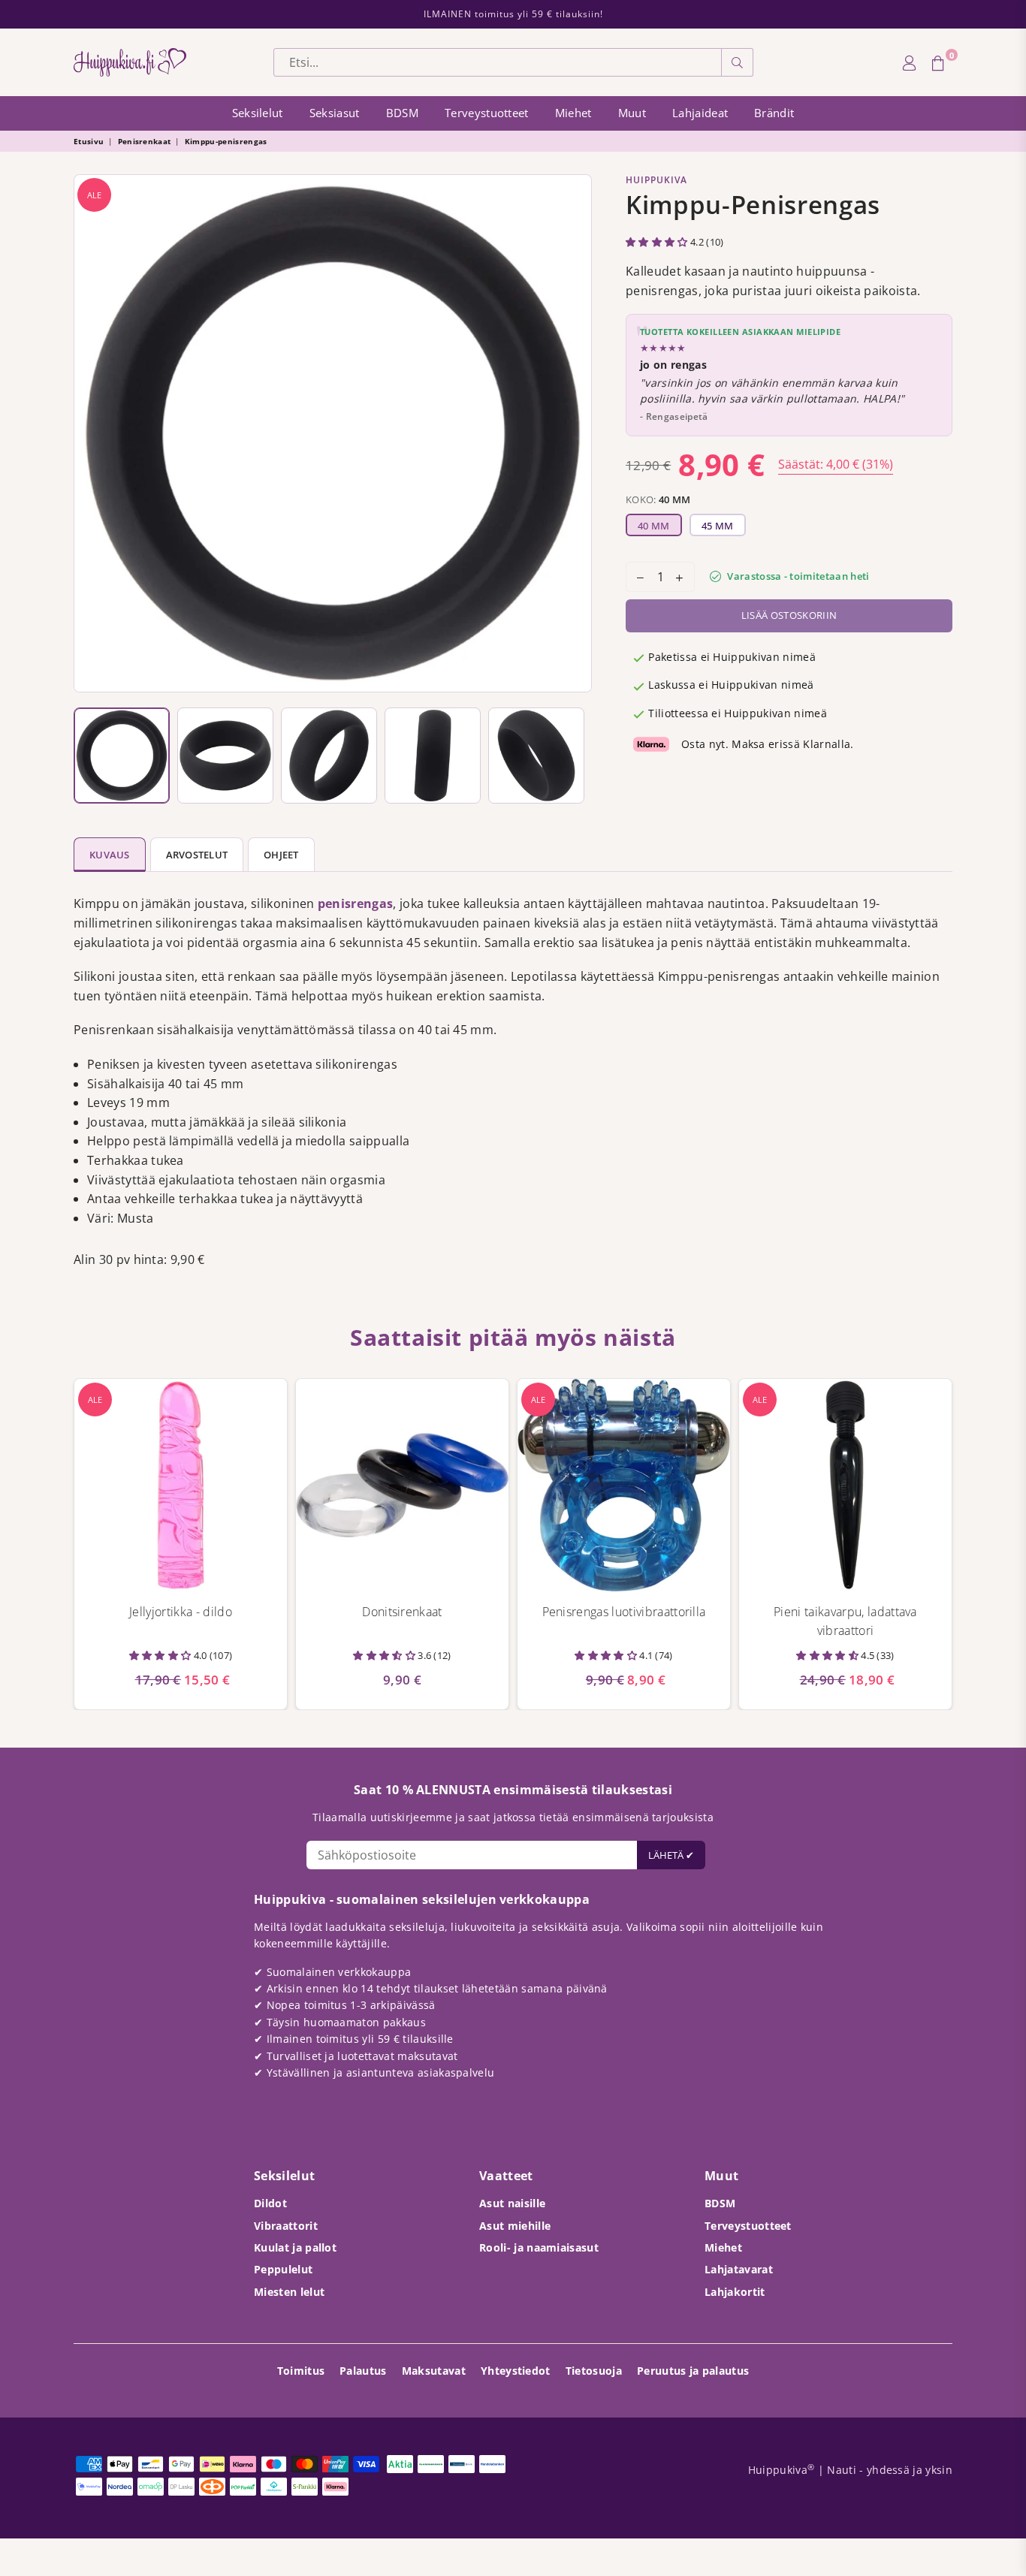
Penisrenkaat (145, 141)
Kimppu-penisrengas (226, 141)
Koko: (658, 499)
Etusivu (89, 141)
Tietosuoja (594, 2371)
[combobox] (498, 62)
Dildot (270, 2203)
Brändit (774, 113)
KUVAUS (110, 855)
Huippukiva (656, 180)
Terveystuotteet (487, 113)
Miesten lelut (289, 2292)
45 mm (718, 526)
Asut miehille (515, 2226)
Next (576, 433)
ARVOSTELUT (197, 855)
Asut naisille (512, 2203)
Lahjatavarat (739, 2269)
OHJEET (281, 855)
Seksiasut (335, 113)
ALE (94, 195)
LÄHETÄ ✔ (671, 1855)
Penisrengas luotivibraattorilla (624, 1612)
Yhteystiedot (516, 2371)
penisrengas (356, 903)
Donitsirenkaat (402, 1612)
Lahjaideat (700, 113)
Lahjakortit (735, 2292)
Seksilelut (258, 113)
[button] (658, 242)
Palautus (363, 2371)
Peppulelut (283, 2269)
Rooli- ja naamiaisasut (539, 2247)
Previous (89, 433)
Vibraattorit (286, 2226)
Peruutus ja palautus (693, 2371)
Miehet (573, 113)
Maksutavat (434, 2371)
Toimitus (301, 2371)
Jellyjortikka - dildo (181, 1612)
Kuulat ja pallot (295, 2247)
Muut (632, 113)
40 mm (654, 526)
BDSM (402, 113)
